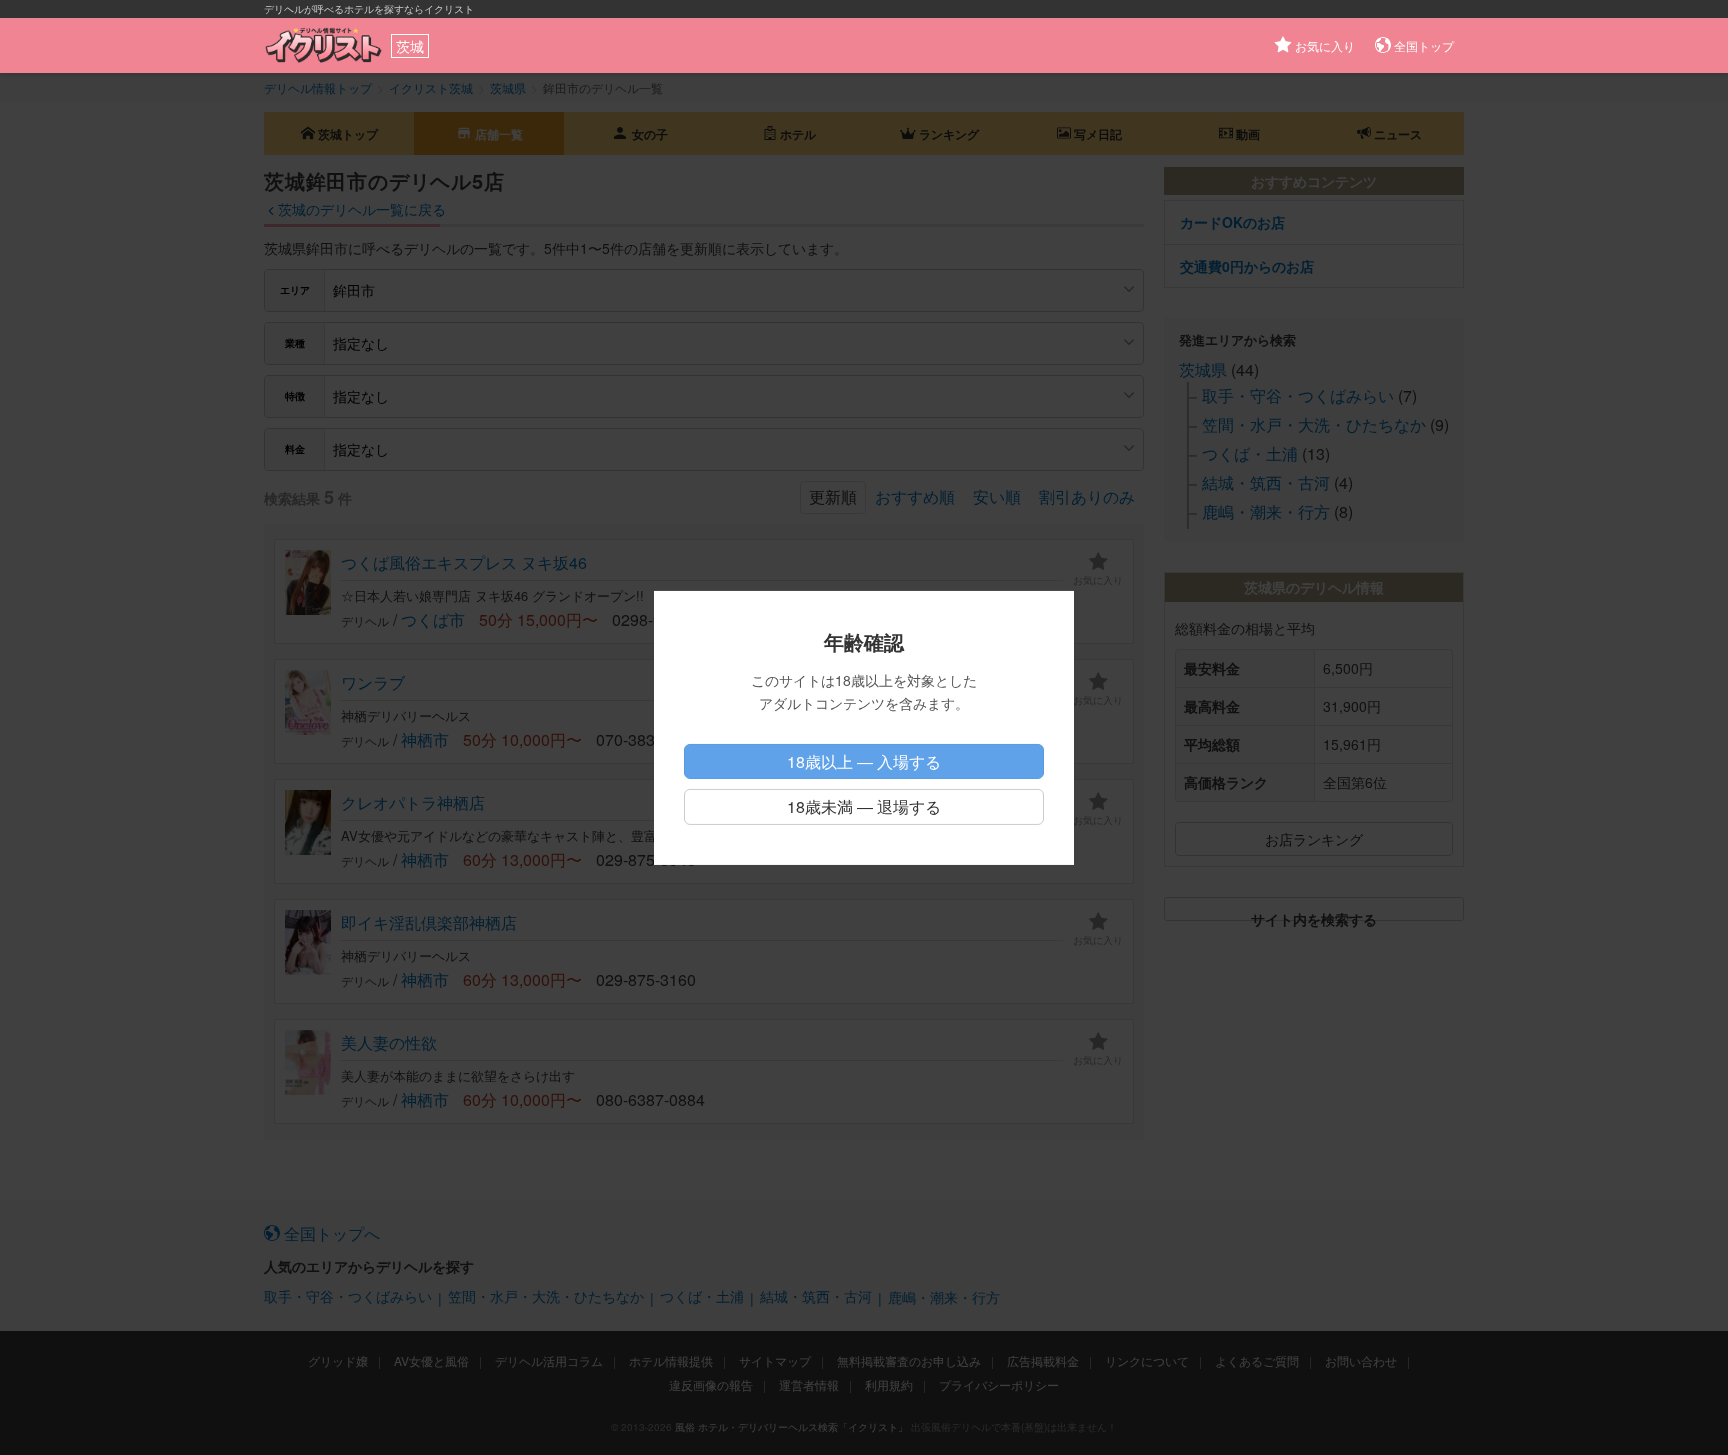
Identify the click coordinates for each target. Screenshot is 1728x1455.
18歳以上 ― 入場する (864, 761)
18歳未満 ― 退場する (864, 806)
